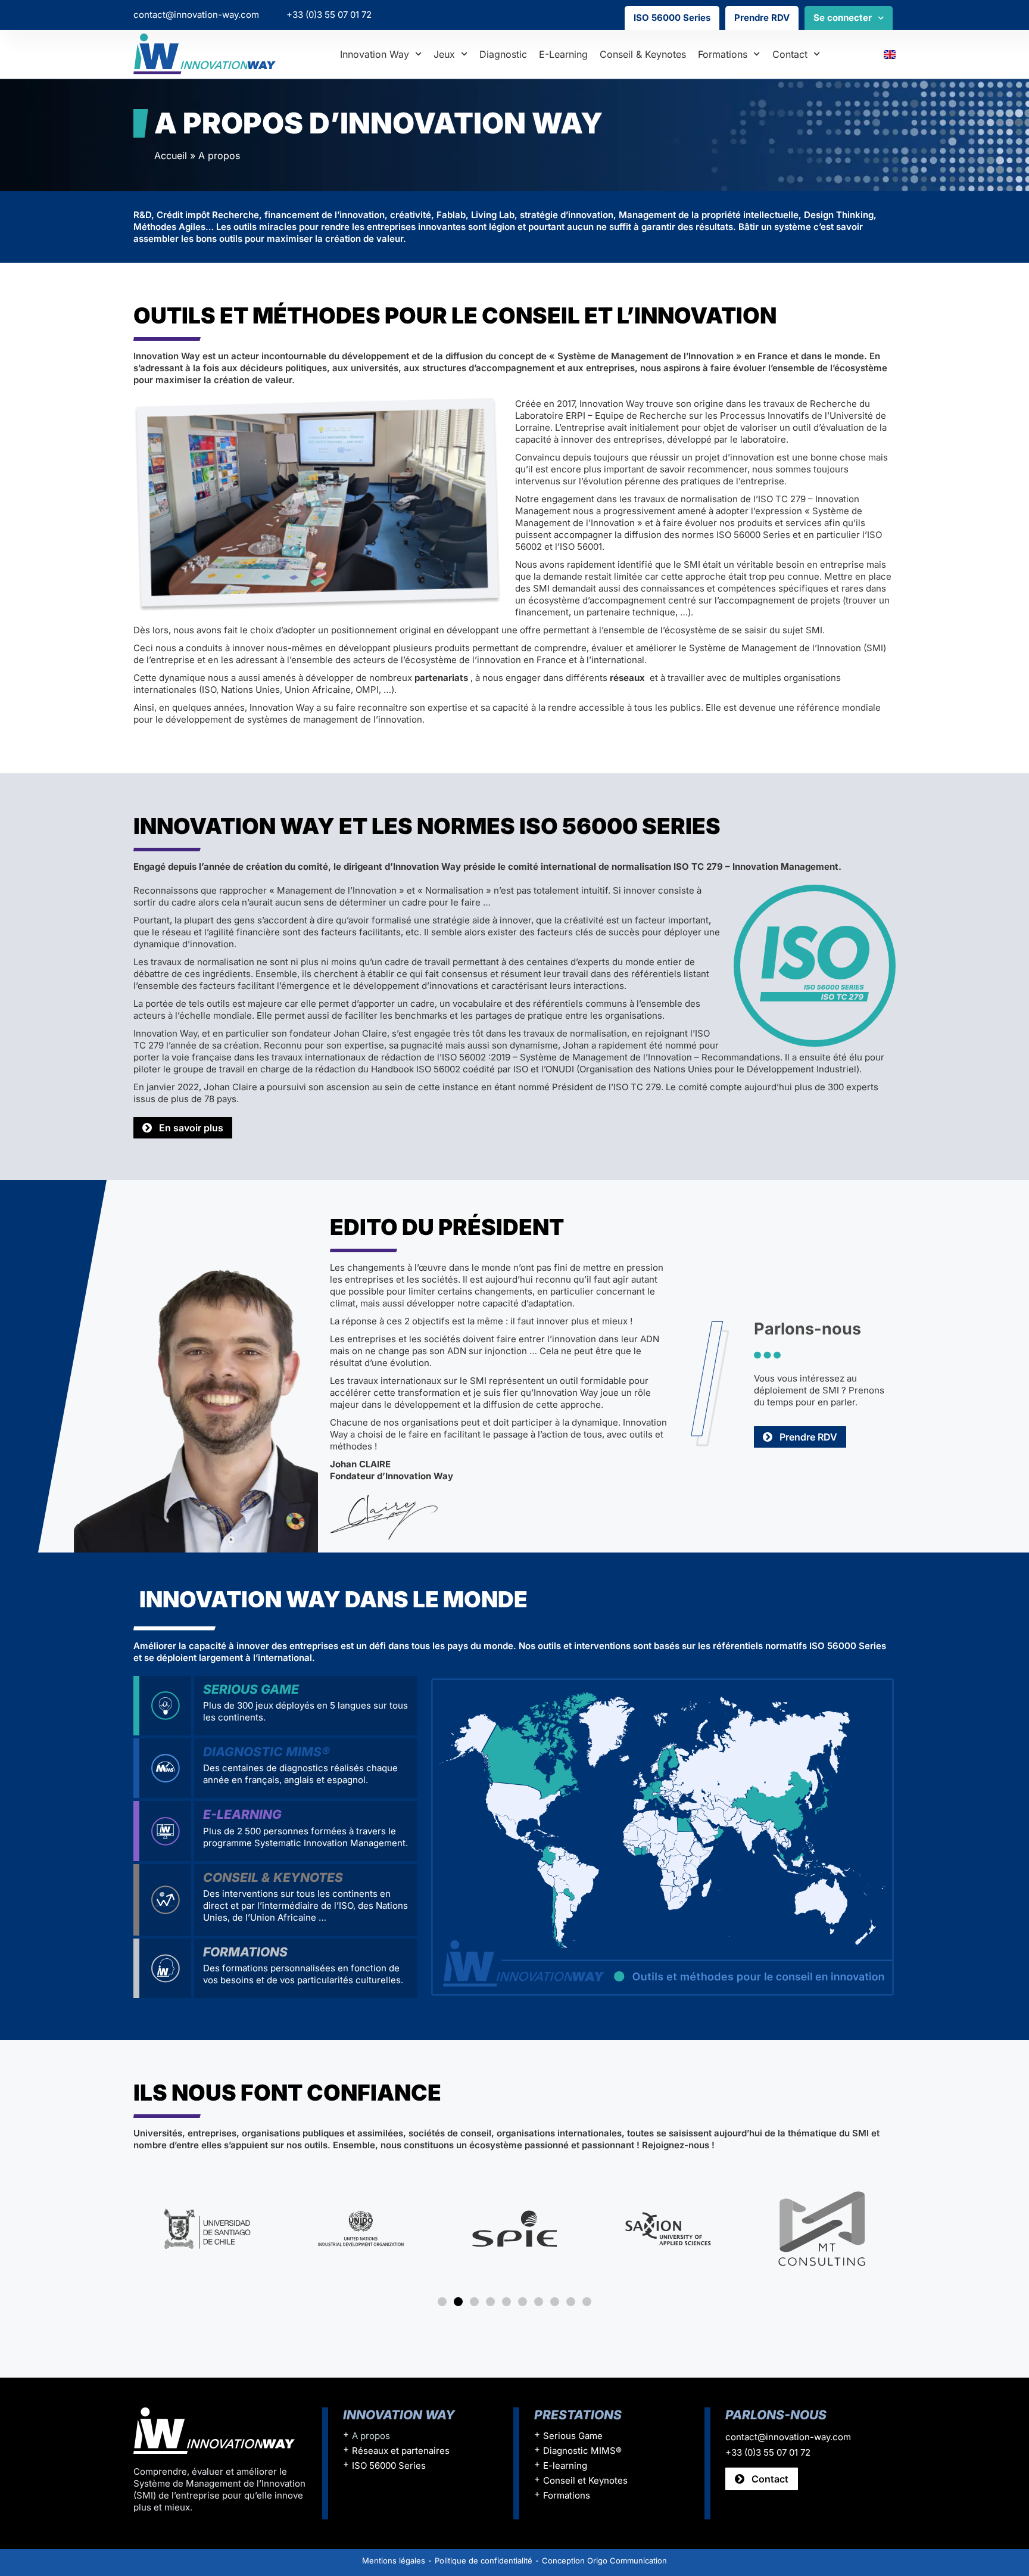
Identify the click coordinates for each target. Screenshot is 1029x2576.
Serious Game (251, 1689)
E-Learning (242, 1814)
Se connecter (843, 18)
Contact (790, 54)
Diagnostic (503, 54)
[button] (442, 2302)
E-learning (563, 54)
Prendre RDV (762, 18)
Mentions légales (394, 2561)
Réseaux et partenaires (401, 2451)
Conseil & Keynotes (643, 54)
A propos (371, 2436)
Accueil (171, 155)
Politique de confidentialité (484, 2561)
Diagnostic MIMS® (266, 1752)
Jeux (444, 54)
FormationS (245, 1952)
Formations (723, 54)
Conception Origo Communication (604, 2561)
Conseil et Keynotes (585, 2480)
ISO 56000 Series (672, 18)
